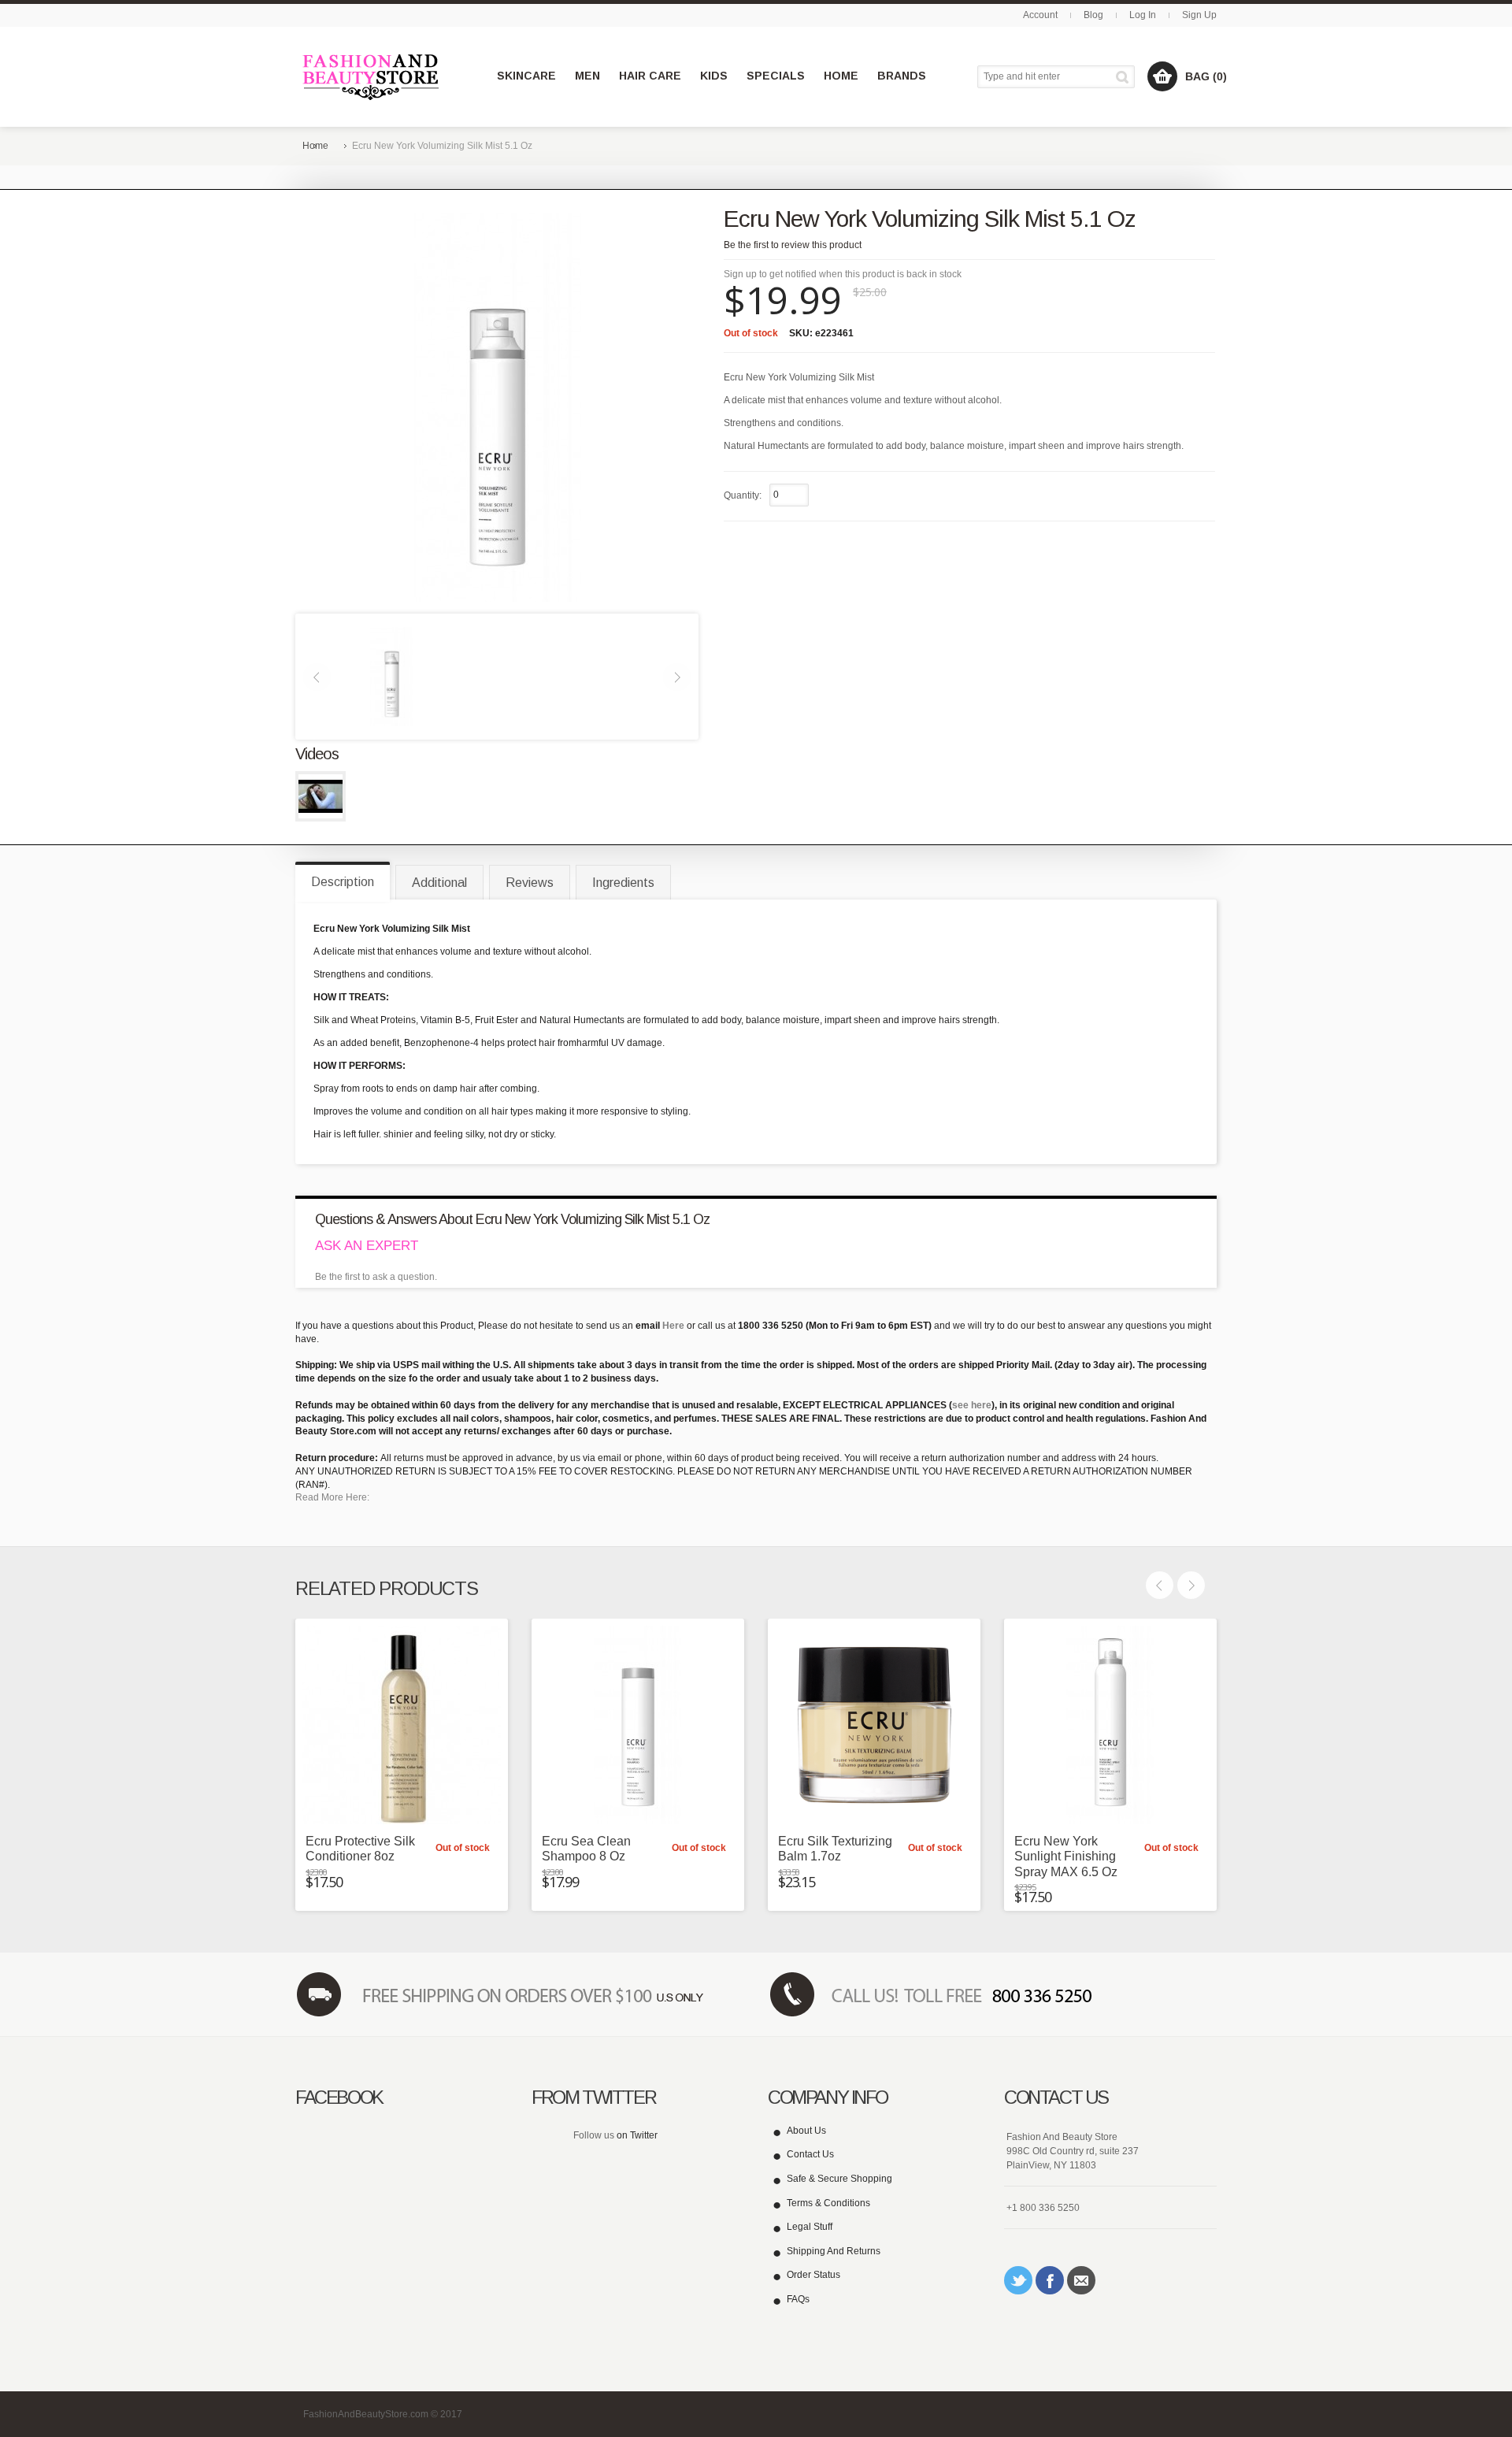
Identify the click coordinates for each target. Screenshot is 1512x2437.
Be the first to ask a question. (376, 1277)
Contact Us (810, 2154)
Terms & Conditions (828, 2203)
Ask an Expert (367, 1246)
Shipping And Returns (834, 2251)
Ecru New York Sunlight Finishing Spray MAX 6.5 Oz (1066, 1856)
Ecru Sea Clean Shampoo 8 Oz (586, 1849)
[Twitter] (1018, 2280)
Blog (1093, 15)
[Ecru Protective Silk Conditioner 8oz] (402, 1725)
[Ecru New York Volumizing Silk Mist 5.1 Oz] (391, 676)
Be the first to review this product (793, 245)
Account (1040, 15)
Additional (439, 883)
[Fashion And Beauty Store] (372, 77)
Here (673, 1326)
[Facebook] (1050, 2280)
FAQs (798, 2299)
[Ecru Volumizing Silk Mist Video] (321, 796)
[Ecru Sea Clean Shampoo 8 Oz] (638, 1725)
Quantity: (743, 495)
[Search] (1125, 77)
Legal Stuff (810, 2227)
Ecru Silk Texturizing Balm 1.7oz (835, 1849)
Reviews (530, 883)
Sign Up (1199, 15)
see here (972, 1405)
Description (343, 882)
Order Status (813, 2275)
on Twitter (637, 2135)
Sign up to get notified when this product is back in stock (843, 274)
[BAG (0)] (1162, 76)
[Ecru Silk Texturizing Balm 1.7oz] (874, 1725)
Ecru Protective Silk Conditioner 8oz (360, 1849)
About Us (806, 2131)
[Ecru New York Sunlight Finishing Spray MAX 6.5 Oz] (1110, 1725)
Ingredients (623, 883)
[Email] (1081, 2280)
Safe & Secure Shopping (839, 2179)
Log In (1143, 15)
